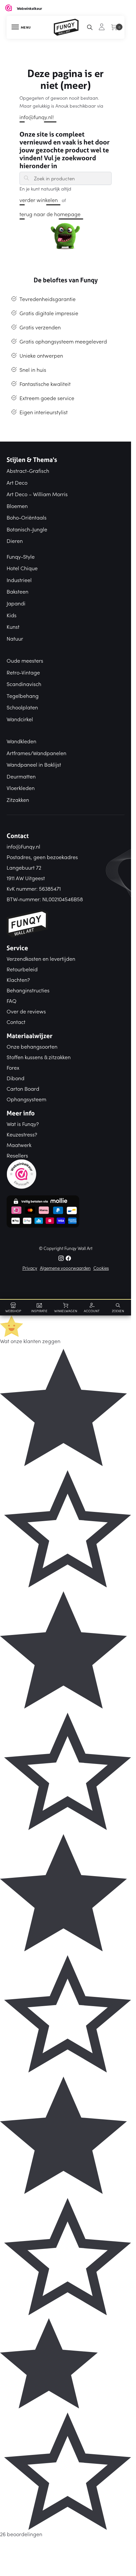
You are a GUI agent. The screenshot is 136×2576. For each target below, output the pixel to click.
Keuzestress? (22, 1134)
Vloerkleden (21, 788)
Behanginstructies (28, 990)
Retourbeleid (22, 969)
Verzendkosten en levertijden (41, 958)
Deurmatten (21, 776)
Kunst (13, 626)
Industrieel (19, 580)
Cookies (101, 1268)
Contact (16, 1022)
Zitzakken (18, 800)
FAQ (12, 1001)
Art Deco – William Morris (37, 494)
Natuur (15, 638)
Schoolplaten (22, 707)
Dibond (16, 1078)
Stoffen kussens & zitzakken (39, 1057)
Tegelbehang (23, 696)
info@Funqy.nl (23, 846)
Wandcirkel (20, 719)
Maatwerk (19, 1145)
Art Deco (17, 482)
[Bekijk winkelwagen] (115, 31)
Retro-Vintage (23, 672)
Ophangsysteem (26, 1099)
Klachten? (18, 980)
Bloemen (17, 506)
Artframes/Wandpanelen (36, 753)
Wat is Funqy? (23, 1124)
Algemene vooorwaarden (65, 1268)
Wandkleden (21, 741)
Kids (12, 615)
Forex (13, 1067)
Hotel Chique (22, 568)
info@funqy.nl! (37, 117)
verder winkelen (39, 200)
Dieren (15, 541)
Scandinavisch (24, 684)
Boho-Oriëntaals (27, 517)
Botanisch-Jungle (27, 529)
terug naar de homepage (50, 214)
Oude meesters (25, 660)
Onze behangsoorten (32, 1046)
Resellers (17, 1155)
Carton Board (23, 1088)
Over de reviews (26, 1011)
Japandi (16, 603)
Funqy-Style (21, 556)
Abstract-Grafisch (28, 471)
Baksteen (17, 591)
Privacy (30, 1268)
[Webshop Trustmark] (66, 1174)
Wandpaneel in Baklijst (34, 764)
